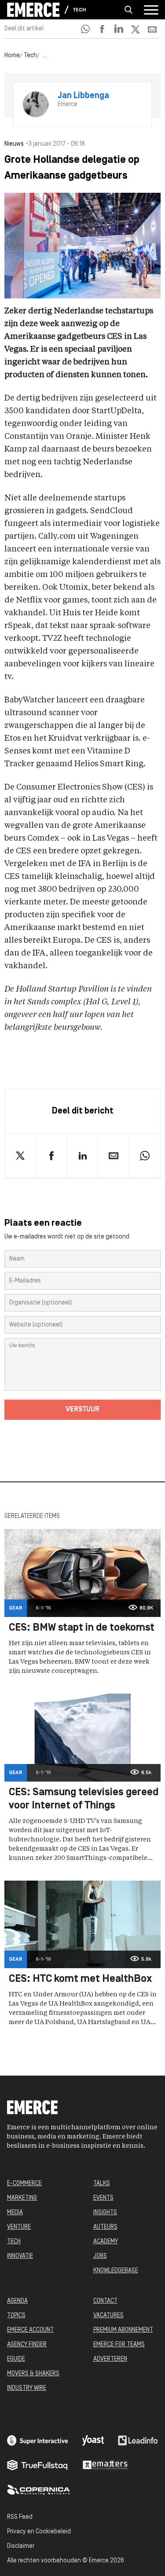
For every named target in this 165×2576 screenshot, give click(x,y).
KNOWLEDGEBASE (116, 2271)
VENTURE (19, 2227)
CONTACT (105, 2301)
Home (12, 56)
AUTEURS (105, 2227)
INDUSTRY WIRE (27, 2388)
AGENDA (17, 2301)
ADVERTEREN (110, 2359)
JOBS (100, 2256)
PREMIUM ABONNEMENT (123, 2330)
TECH (14, 2242)
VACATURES (108, 2316)
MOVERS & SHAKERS (33, 2374)
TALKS (102, 2184)
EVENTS (103, 2198)
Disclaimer (21, 2546)
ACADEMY (106, 2242)
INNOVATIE (20, 2256)
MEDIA (15, 2213)
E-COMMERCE (24, 2184)
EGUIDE (16, 2359)
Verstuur (82, 1410)
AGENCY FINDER (27, 2345)
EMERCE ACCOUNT (30, 2330)
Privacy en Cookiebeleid (39, 2532)
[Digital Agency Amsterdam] (38, 2440)
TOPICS (16, 2316)
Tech (79, 10)
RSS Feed (20, 2517)
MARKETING (22, 2198)
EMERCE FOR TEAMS (119, 2345)
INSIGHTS (105, 2213)
